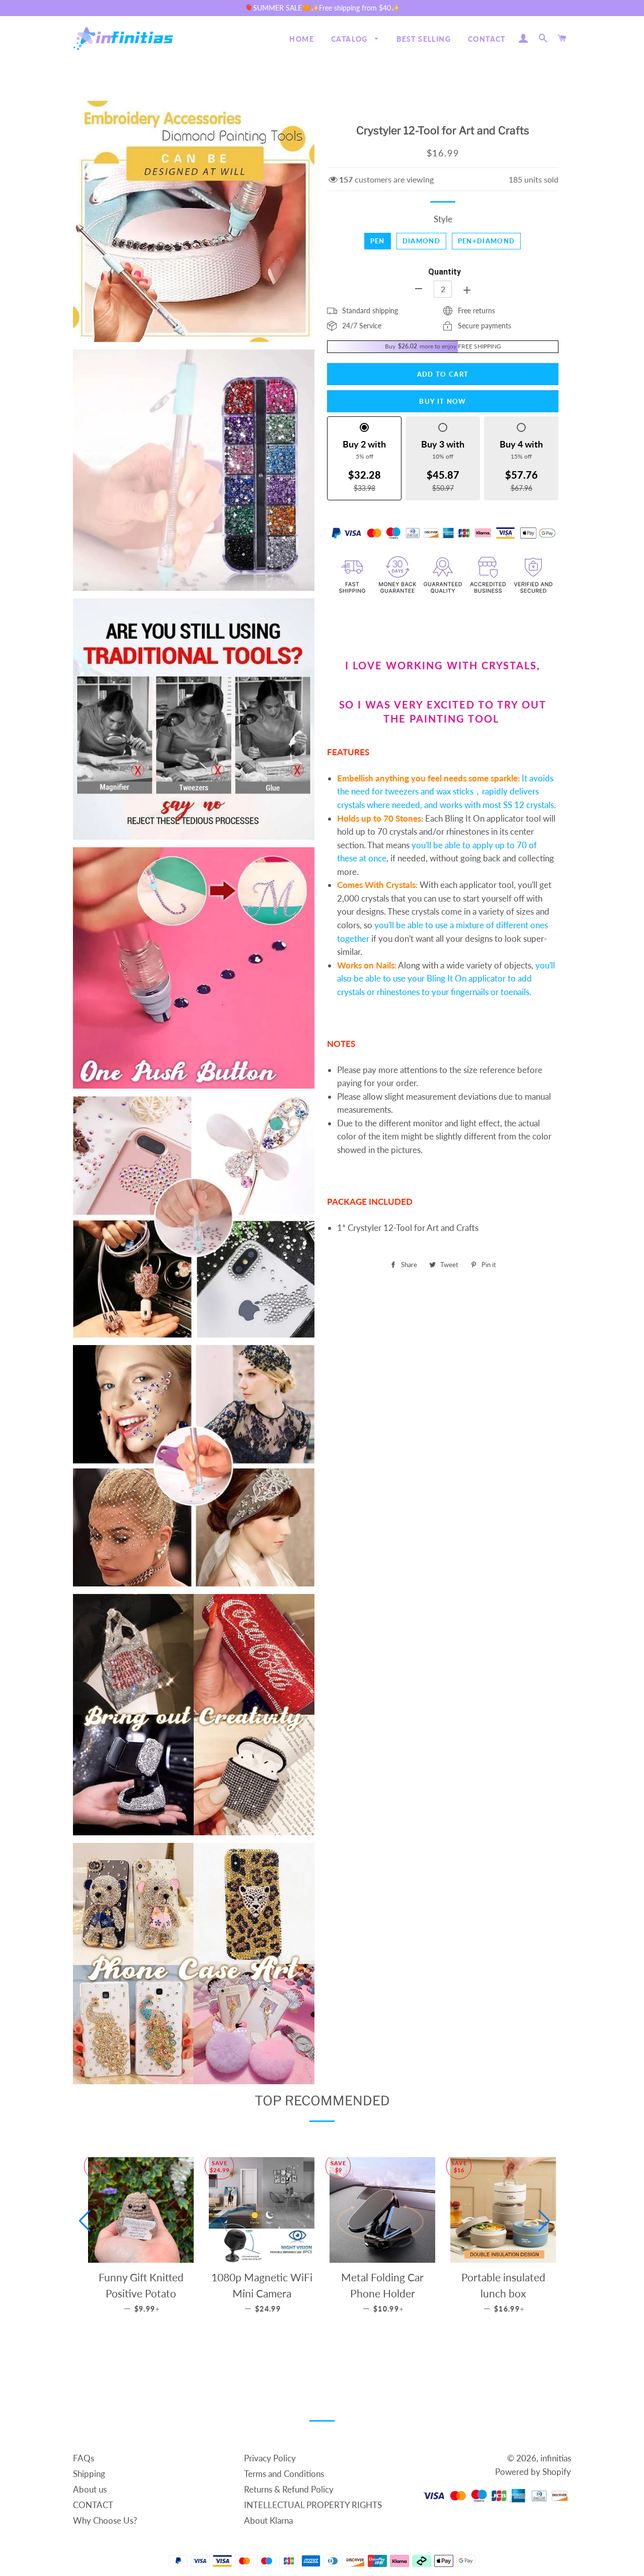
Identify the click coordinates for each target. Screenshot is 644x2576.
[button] (85, 2221)
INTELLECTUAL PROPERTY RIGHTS (313, 2505)
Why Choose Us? (105, 2520)
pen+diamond (486, 241)
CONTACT (487, 39)
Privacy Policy (270, 2458)
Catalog (350, 39)
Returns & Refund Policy (289, 2489)
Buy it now (442, 401)
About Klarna (268, 2520)
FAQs (84, 2458)
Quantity (445, 272)
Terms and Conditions (284, 2474)
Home (302, 39)
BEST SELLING (424, 39)
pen (378, 241)
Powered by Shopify (533, 2472)
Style (443, 219)
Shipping (89, 2474)
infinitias (556, 2458)
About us (90, 2489)
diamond (421, 241)
